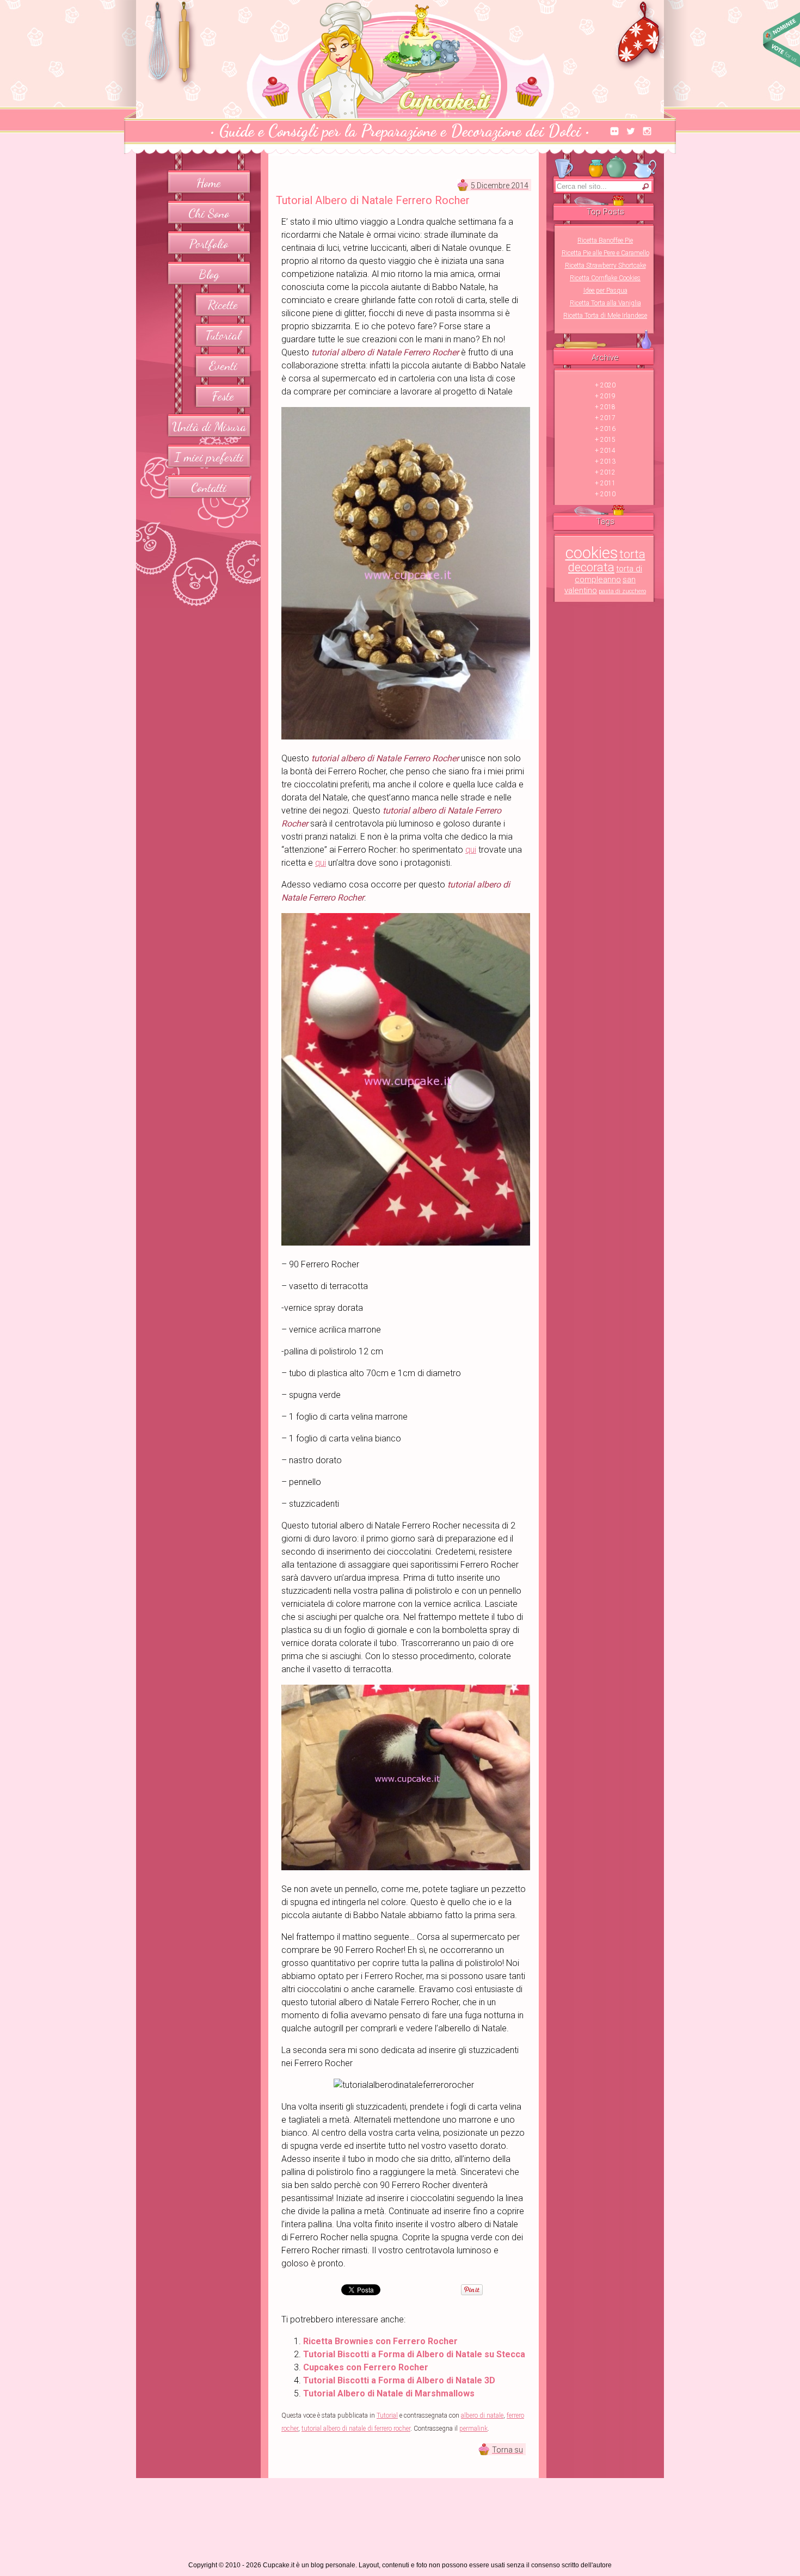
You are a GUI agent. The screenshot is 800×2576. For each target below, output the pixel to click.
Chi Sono (209, 213)
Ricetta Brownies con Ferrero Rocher (380, 2341)
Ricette (223, 304)
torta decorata (607, 561)
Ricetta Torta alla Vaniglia (605, 303)
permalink (473, 2429)
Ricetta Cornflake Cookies (605, 278)
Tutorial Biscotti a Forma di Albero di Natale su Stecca (414, 2354)
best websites (781, 39)
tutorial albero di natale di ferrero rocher (356, 2429)
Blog (209, 274)
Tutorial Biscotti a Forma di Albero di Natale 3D (399, 2380)
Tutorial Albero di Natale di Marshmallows (389, 2393)
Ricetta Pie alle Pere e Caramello (605, 253)
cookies (592, 553)
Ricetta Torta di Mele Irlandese (605, 316)
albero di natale (482, 2415)
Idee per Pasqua (605, 291)
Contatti (209, 487)
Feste (223, 396)
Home (209, 183)
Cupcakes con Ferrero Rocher (366, 2367)
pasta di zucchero (622, 591)
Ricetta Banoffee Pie (605, 241)
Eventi (223, 365)
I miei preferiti (209, 457)
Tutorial (223, 335)
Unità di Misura (209, 426)
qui (471, 850)
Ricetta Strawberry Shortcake (605, 266)
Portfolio (209, 244)
